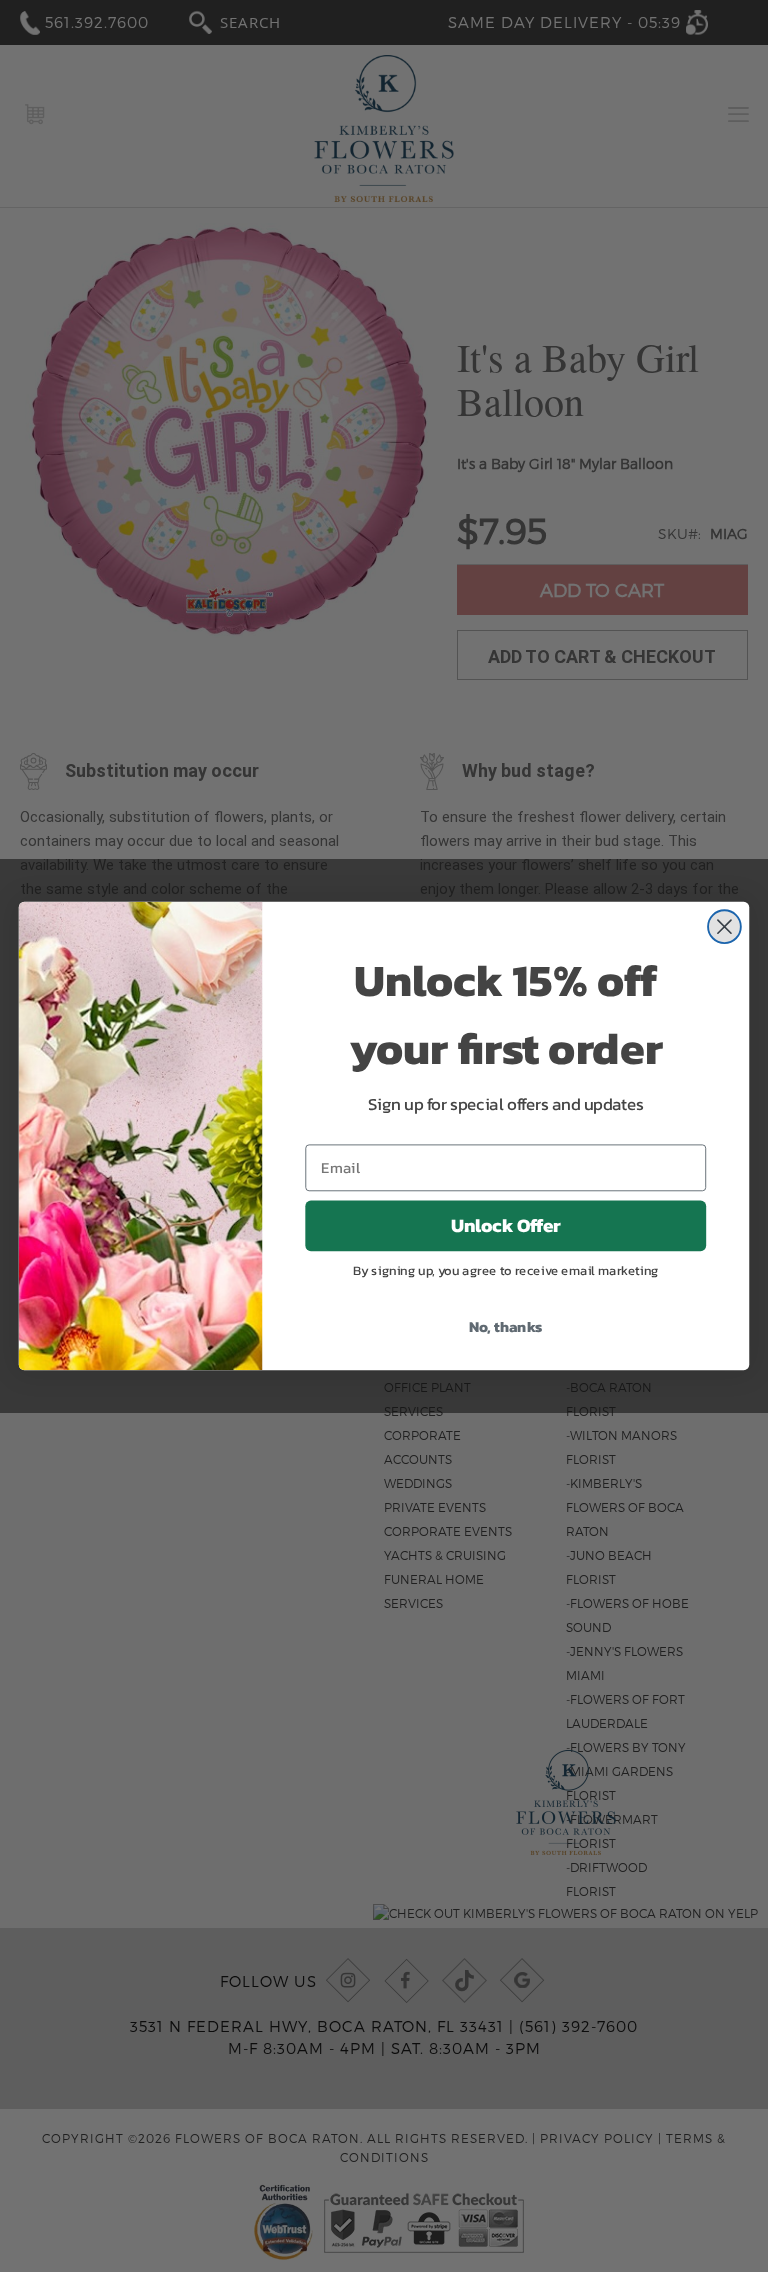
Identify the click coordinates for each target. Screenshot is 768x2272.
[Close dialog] (724, 926)
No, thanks (506, 1326)
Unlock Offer (506, 1226)
